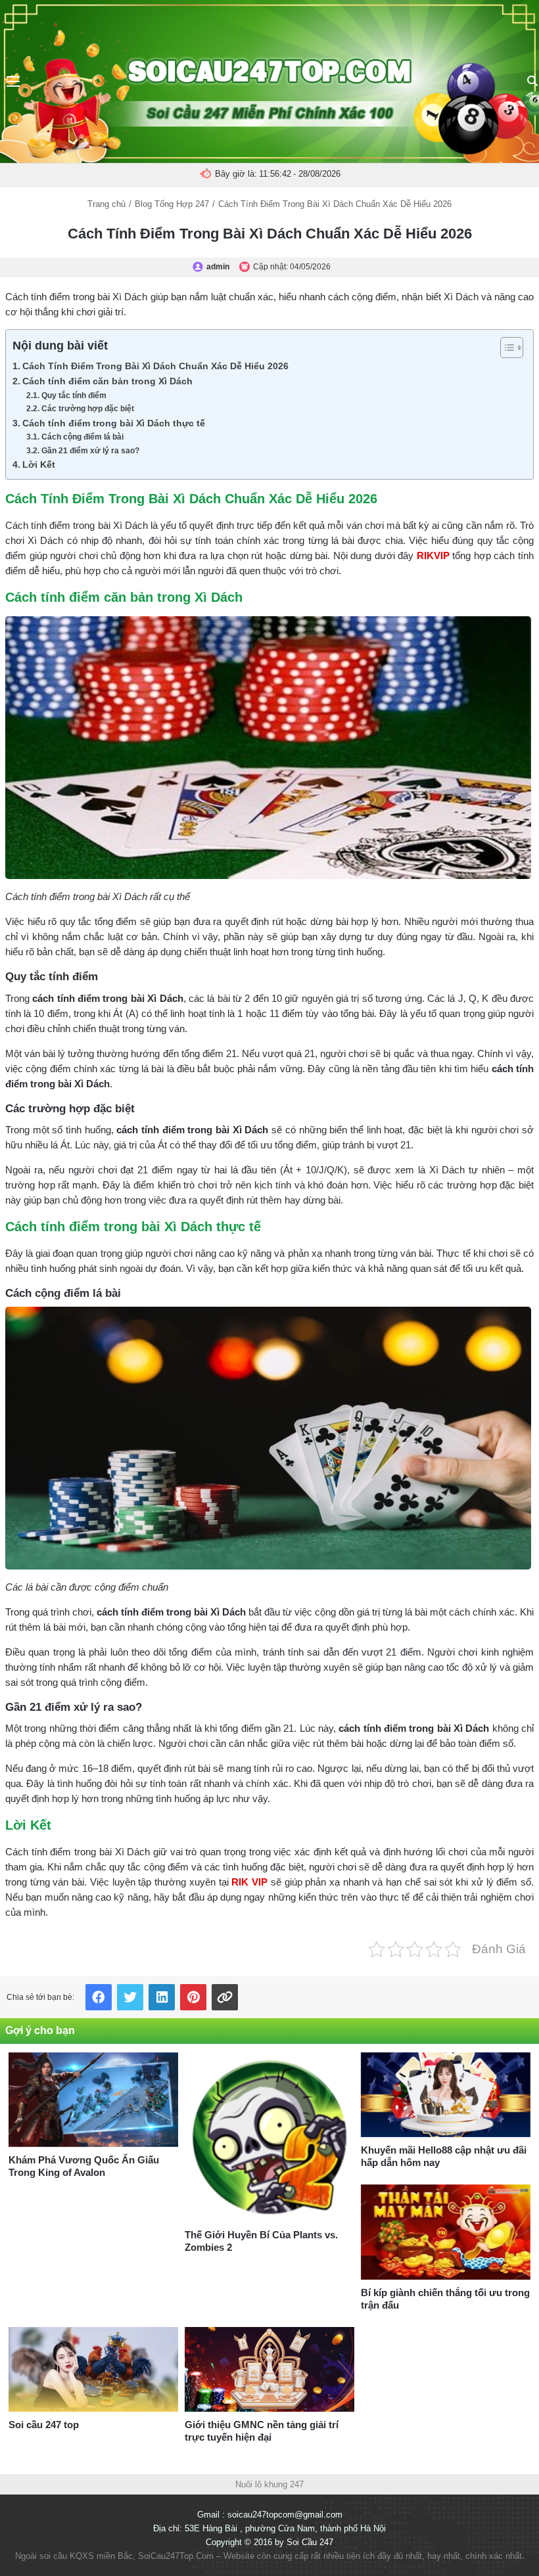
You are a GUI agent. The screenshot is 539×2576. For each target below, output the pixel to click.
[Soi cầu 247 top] (93, 2369)
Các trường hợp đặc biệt (87, 409)
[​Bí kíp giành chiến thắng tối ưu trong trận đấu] (446, 2232)
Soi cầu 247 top (44, 2425)
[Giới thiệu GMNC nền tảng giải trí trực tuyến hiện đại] (269, 2369)
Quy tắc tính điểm (74, 395)
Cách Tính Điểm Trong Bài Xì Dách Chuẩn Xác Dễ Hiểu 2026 (155, 366)
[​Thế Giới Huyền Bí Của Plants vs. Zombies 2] (269, 2137)
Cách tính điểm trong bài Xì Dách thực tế (114, 423)
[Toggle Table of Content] (505, 348)
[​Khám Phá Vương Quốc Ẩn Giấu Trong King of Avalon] (93, 2100)
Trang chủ (106, 204)
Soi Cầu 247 (310, 2542)
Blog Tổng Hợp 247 (172, 204)
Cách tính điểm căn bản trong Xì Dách (107, 381)
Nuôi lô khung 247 (269, 2484)
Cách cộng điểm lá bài (82, 437)
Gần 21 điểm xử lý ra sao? (90, 451)
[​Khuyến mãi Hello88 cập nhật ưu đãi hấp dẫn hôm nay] (446, 2095)
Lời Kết (39, 465)
